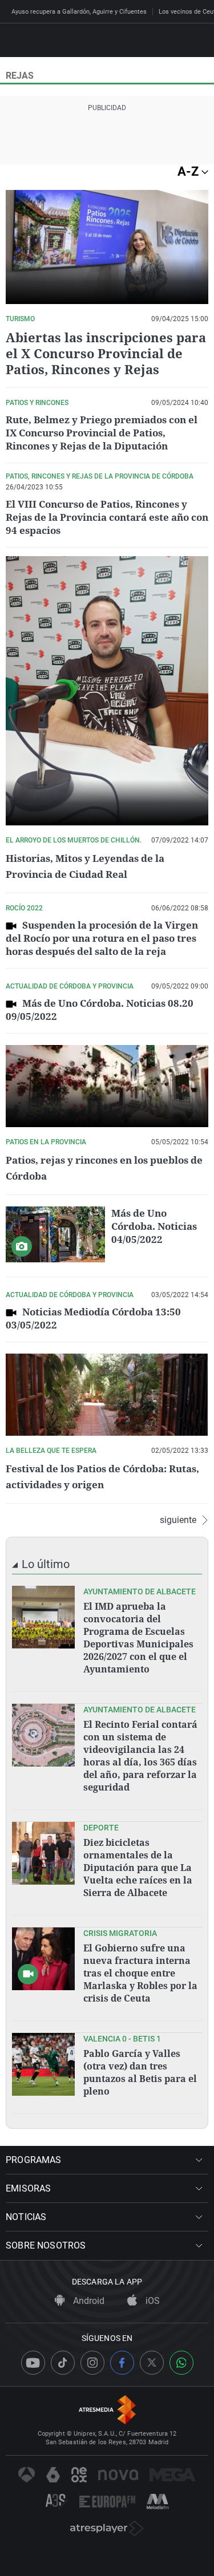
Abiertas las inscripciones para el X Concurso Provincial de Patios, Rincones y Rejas (106, 353)
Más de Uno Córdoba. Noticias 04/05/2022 (154, 1226)
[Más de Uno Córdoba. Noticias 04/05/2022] (55, 1234)
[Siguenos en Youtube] (33, 2363)
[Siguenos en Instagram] (92, 2363)
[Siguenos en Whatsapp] (181, 2363)
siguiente (178, 1520)
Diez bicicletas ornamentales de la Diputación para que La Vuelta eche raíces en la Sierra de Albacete (138, 1868)
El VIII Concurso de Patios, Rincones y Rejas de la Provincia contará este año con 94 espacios (107, 517)
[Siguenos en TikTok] (63, 2363)
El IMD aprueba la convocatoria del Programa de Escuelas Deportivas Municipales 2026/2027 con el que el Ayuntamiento (138, 1638)
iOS (152, 2301)
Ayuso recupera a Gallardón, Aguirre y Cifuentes (79, 12)
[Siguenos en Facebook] (122, 2363)
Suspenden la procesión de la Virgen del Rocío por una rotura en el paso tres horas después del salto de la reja (102, 938)
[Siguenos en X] (152, 2363)
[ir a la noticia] (43, 1617)
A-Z (189, 171)
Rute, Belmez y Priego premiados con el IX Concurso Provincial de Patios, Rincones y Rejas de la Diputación (102, 433)
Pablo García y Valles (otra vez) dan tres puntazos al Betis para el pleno (140, 2072)
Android (88, 2301)
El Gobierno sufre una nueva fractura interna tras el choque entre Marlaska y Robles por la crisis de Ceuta (140, 1973)
